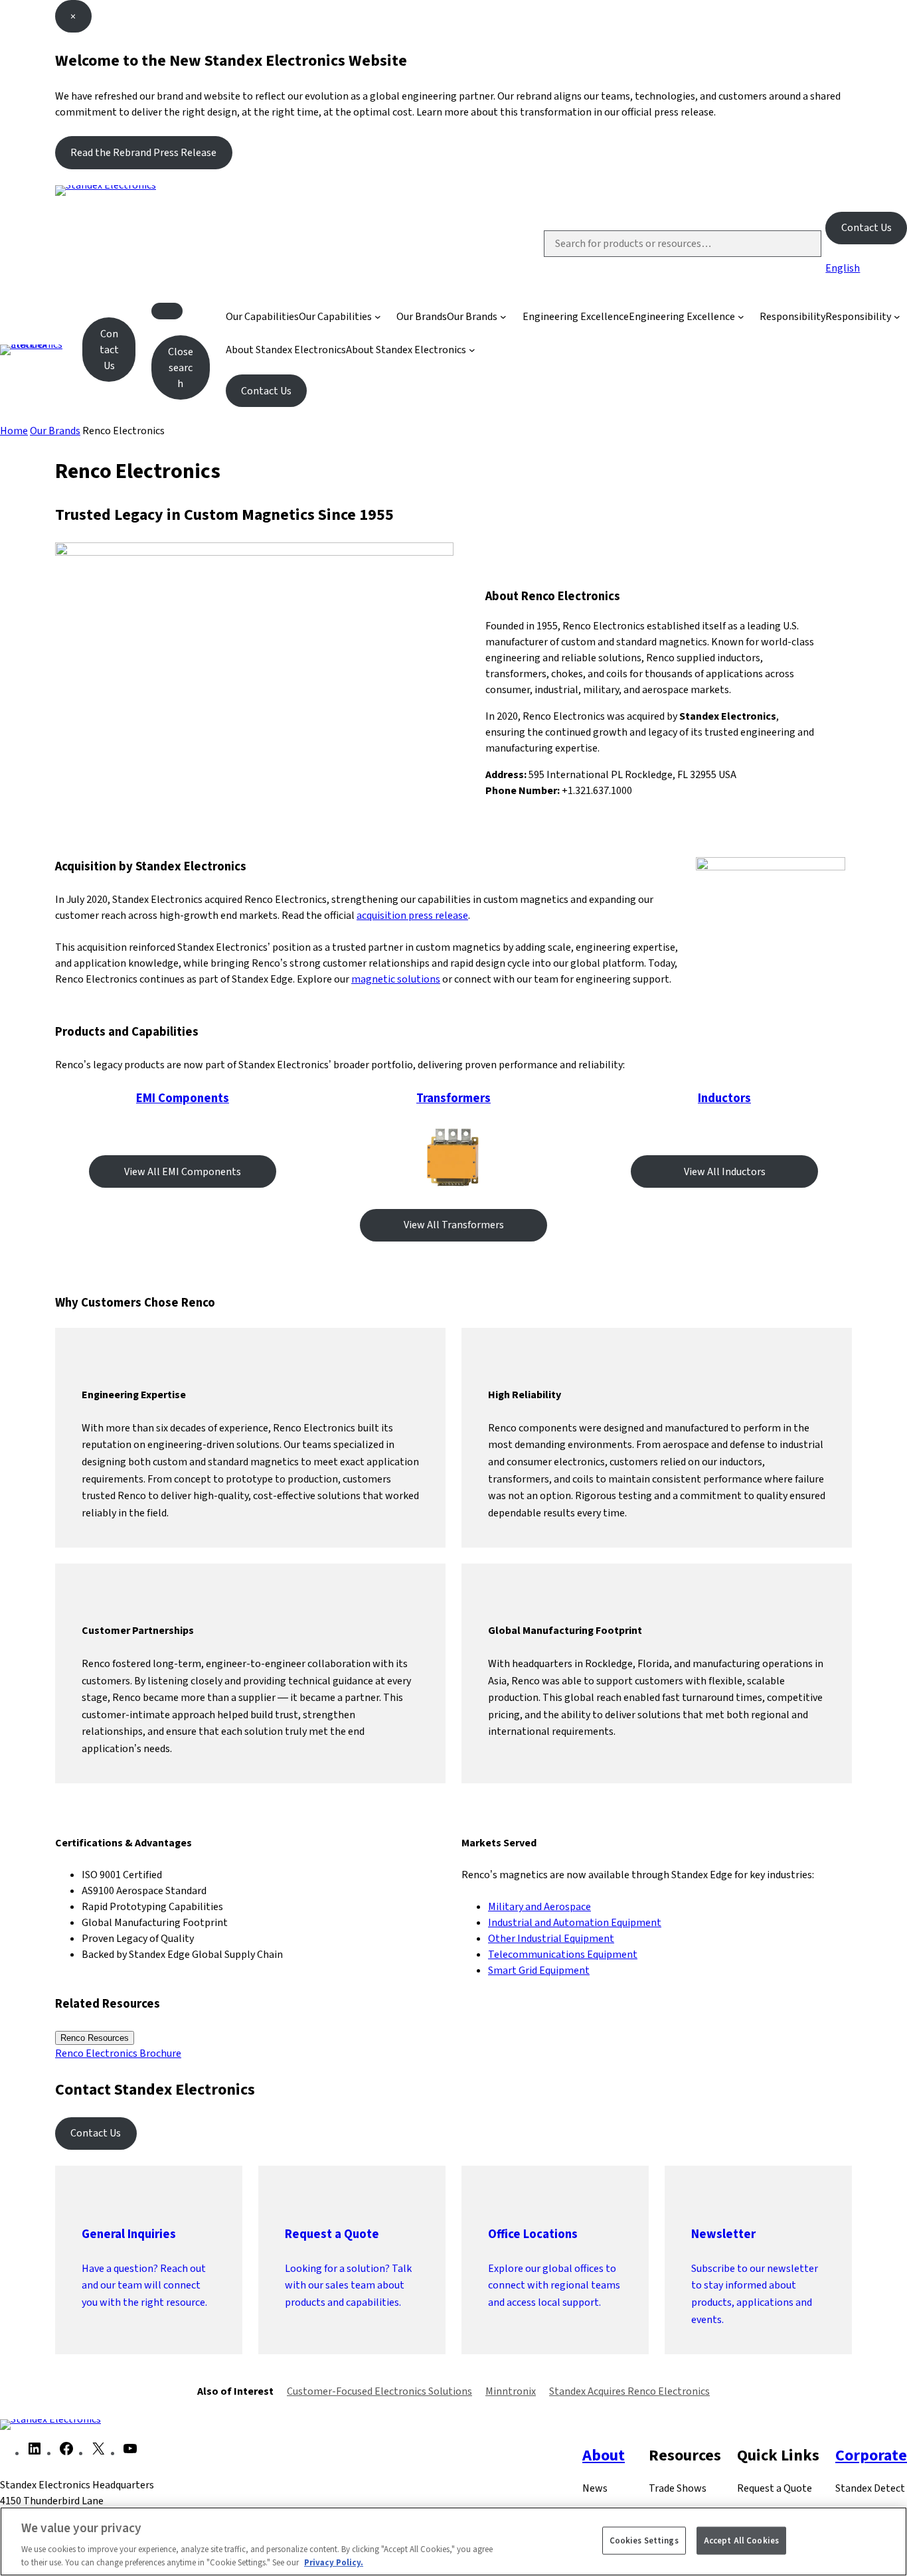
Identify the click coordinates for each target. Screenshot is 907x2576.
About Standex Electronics (286, 350)
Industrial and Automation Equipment (575, 1922)
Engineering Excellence (576, 316)
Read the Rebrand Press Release (143, 152)
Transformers (453, 1098)
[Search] (800, 244)
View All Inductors (725, 1171)
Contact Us (866, 227)
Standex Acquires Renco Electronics (629, 2391)
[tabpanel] (453, 2053)
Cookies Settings (644, 2540)
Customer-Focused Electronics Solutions (379, 2391)
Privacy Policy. (334, 2562)
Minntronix (511, 2391)
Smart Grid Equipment (539, 1970)
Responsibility (792, 316)
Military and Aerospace (539, 1906)
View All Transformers (454, 1225)
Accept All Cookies (741, 2540)
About (604, 2455)
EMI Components (183, 1098)
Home (14, 431)
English (843, 268)
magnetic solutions (396, 979)
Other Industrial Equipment (551, 1938)
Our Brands (422, 316)
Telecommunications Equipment (563, 1954)
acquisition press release (412, 915)
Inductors (724, 1098)
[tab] (95, 2038)
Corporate (871, 2455)
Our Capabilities (262, 316)
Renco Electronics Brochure (118, 2053)
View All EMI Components (183, 1171)
